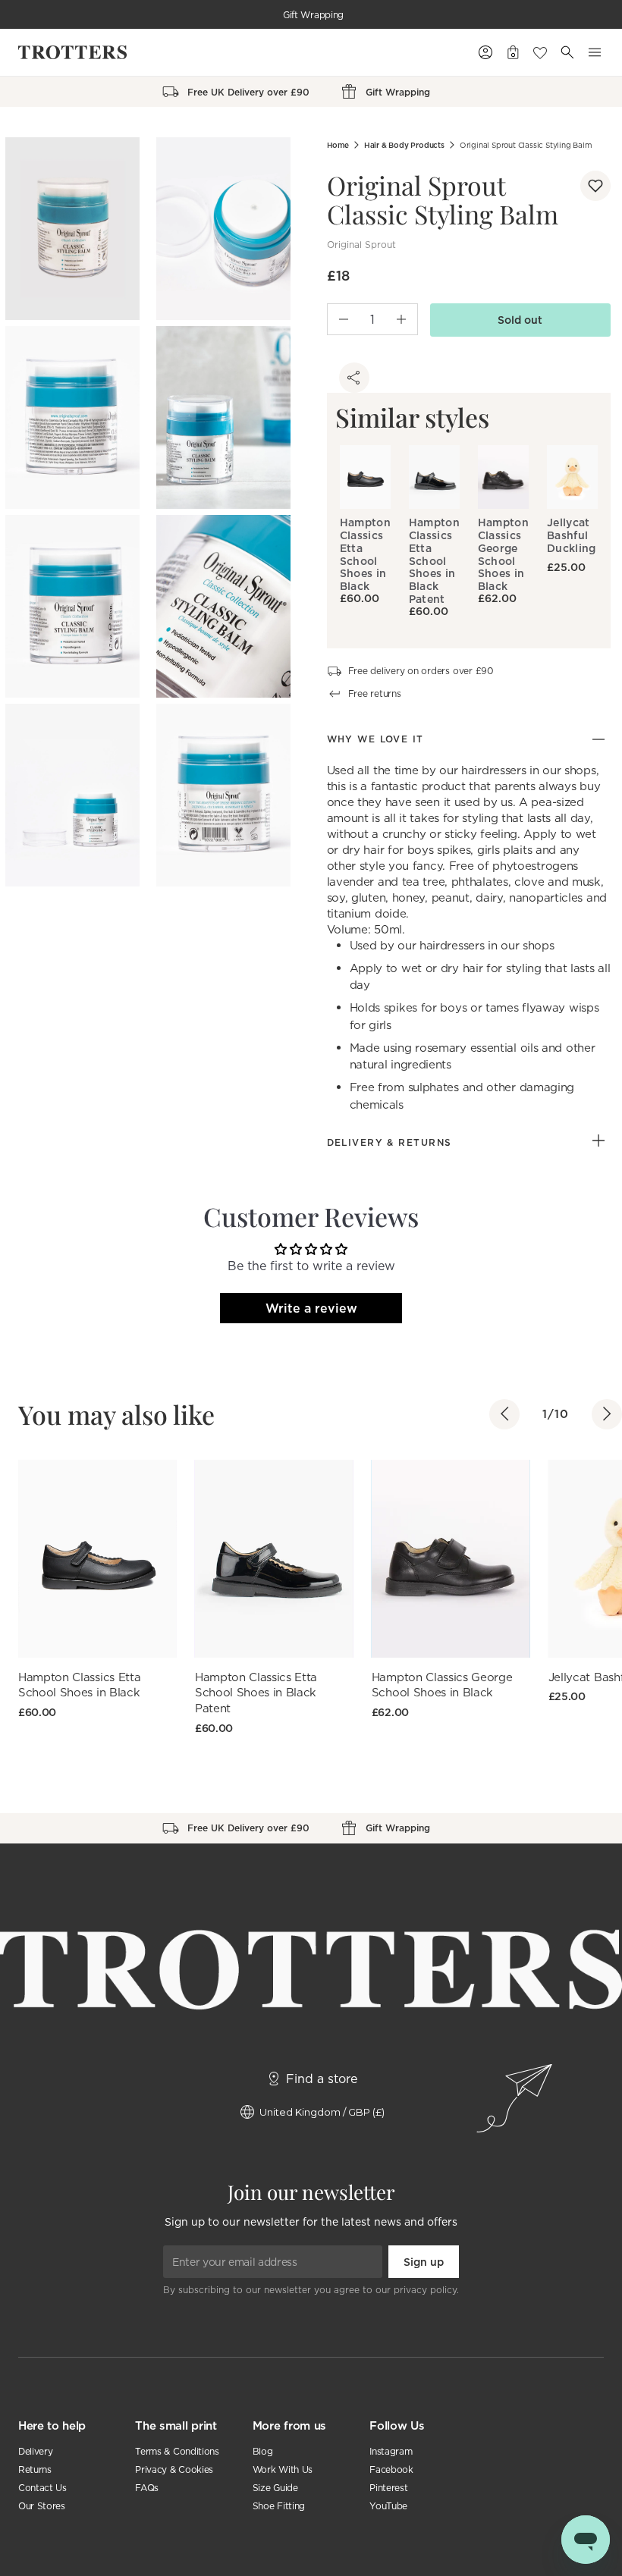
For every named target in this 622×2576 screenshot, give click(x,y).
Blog (263, 2451)
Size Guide (275, 2488)
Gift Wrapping (313, 15)
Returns (35, 2469)
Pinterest (388, 2488)
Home (338, 145)
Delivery (35, 2451)
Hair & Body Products (404, 145)
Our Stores (42, 2506)
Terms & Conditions (177, 2451)
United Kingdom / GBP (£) (322, 2112)
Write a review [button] (311, 1308)
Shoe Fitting (279, 2506)
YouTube (388, 2506)
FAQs (147, 2488)
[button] (595, 186)
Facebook (391, 2469)
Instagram (391, 2451)
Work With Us (283, 2469)
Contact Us (42, 2488)
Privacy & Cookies (174, 2469)
